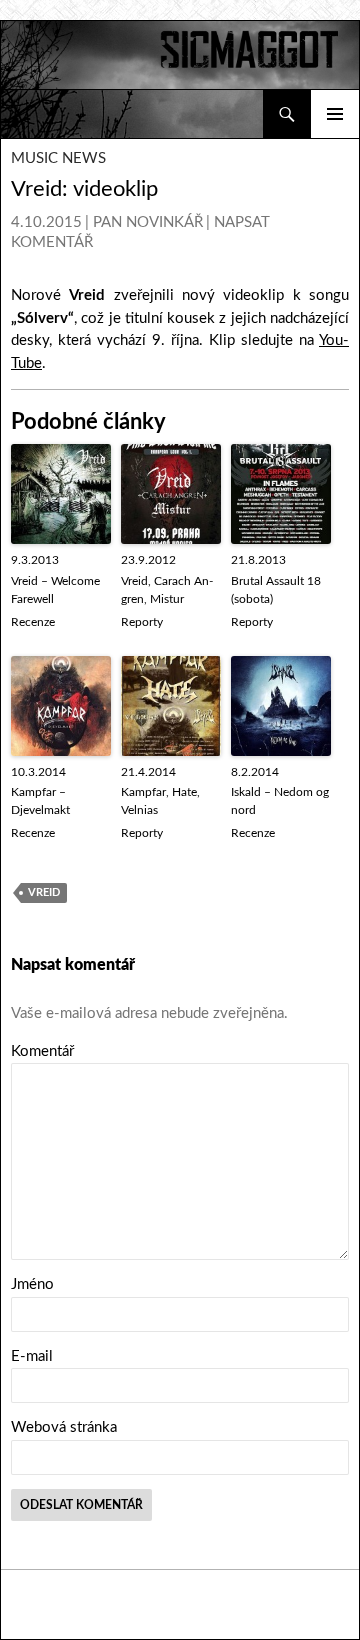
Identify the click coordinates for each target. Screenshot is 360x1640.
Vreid (44, 892)
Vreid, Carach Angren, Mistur (167, 590)
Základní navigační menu (335, 114)
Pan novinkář (148, 222)
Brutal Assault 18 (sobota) (276, 590)
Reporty (142, 622)
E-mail (32, 1356)
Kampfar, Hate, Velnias (160, 801)
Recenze (33, 622)
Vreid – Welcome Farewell (55, 590)
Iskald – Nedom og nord (280, 801)
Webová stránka (64, 1427)
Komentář (42, 1051)
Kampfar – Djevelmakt (40, 801)
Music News (58, 158)
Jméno (32, 1284)
